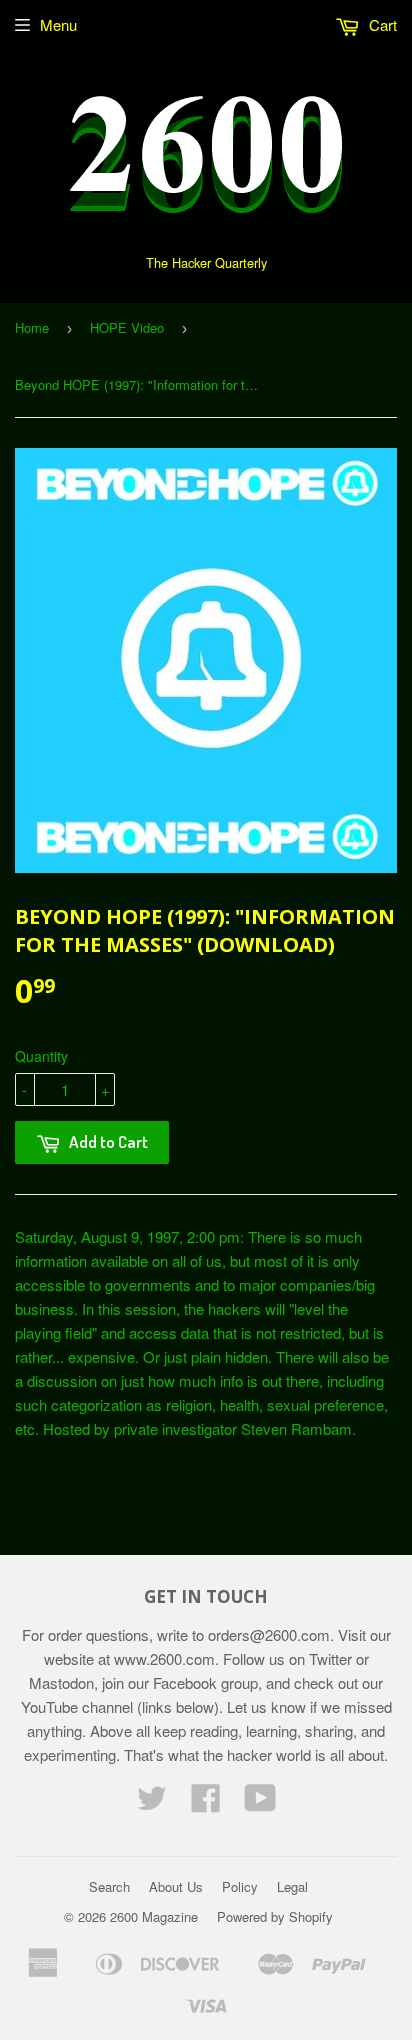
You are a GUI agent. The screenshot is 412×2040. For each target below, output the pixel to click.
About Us (176, 1886)
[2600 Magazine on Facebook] (206, 1803)
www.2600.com (164, 1658)
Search (109, 1886)
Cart (381, 24)
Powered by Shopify (275, 1916)
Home (32, 327)
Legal (292, 1886)
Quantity (41, 1056)
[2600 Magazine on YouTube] (260, 1803)
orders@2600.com (269, 1634)
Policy (240, 1886)
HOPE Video (127, 327)
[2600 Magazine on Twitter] (152, 1803)
